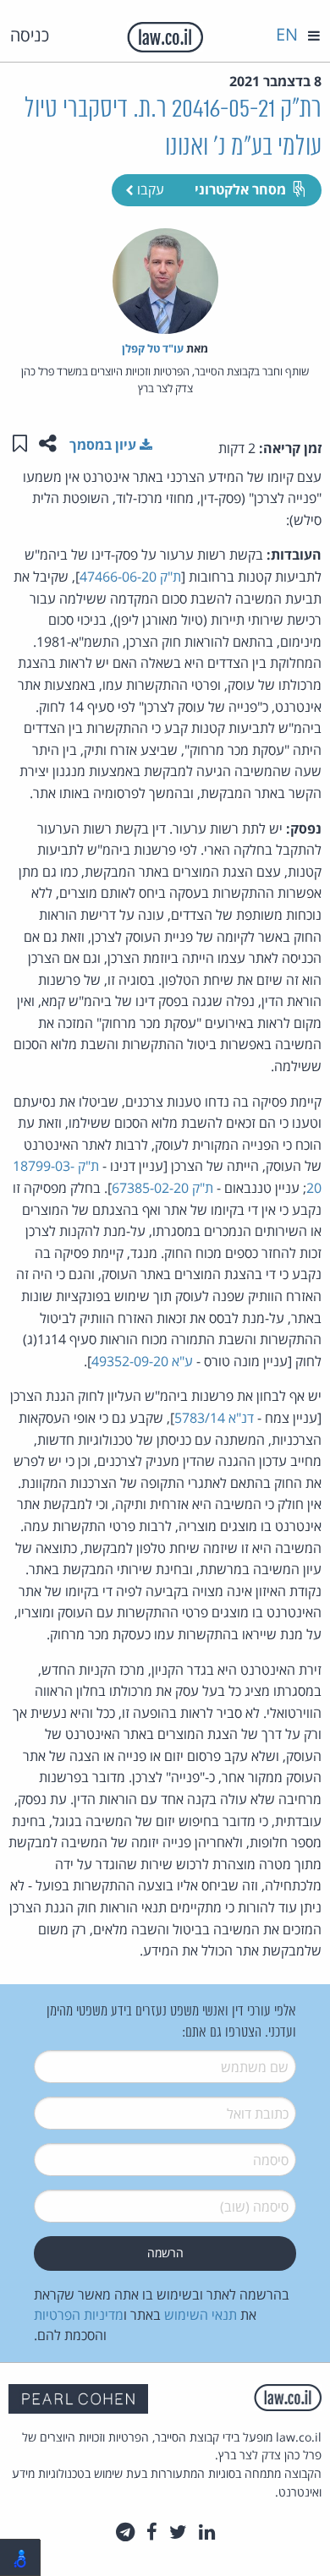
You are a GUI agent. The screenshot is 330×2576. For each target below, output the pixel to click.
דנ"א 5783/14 (214, 1418)
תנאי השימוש (201, 2315)
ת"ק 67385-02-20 (162, 1188)
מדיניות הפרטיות (79, 2315)
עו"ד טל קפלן (153, 348)
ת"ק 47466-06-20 (130, 577)
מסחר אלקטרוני (240, 189)
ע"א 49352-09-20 (142, 1361)
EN (287, 34)
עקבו (149, 189)
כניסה (30, 35)
